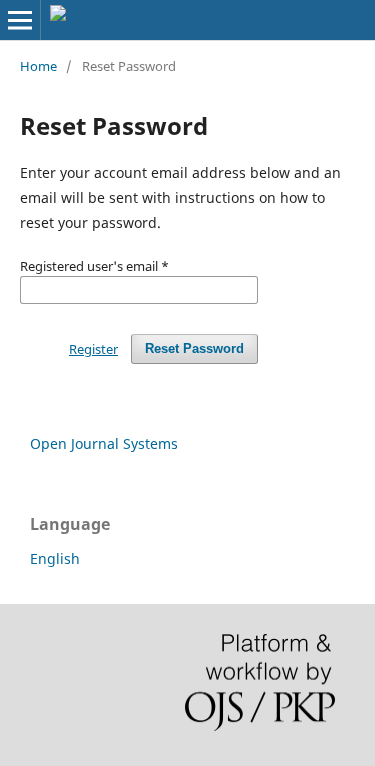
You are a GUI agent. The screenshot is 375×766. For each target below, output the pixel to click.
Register (93, 349)
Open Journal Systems (104, 443)
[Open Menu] (20, 20)
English (55, 558)
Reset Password (194, 348)
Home (38, 66)
